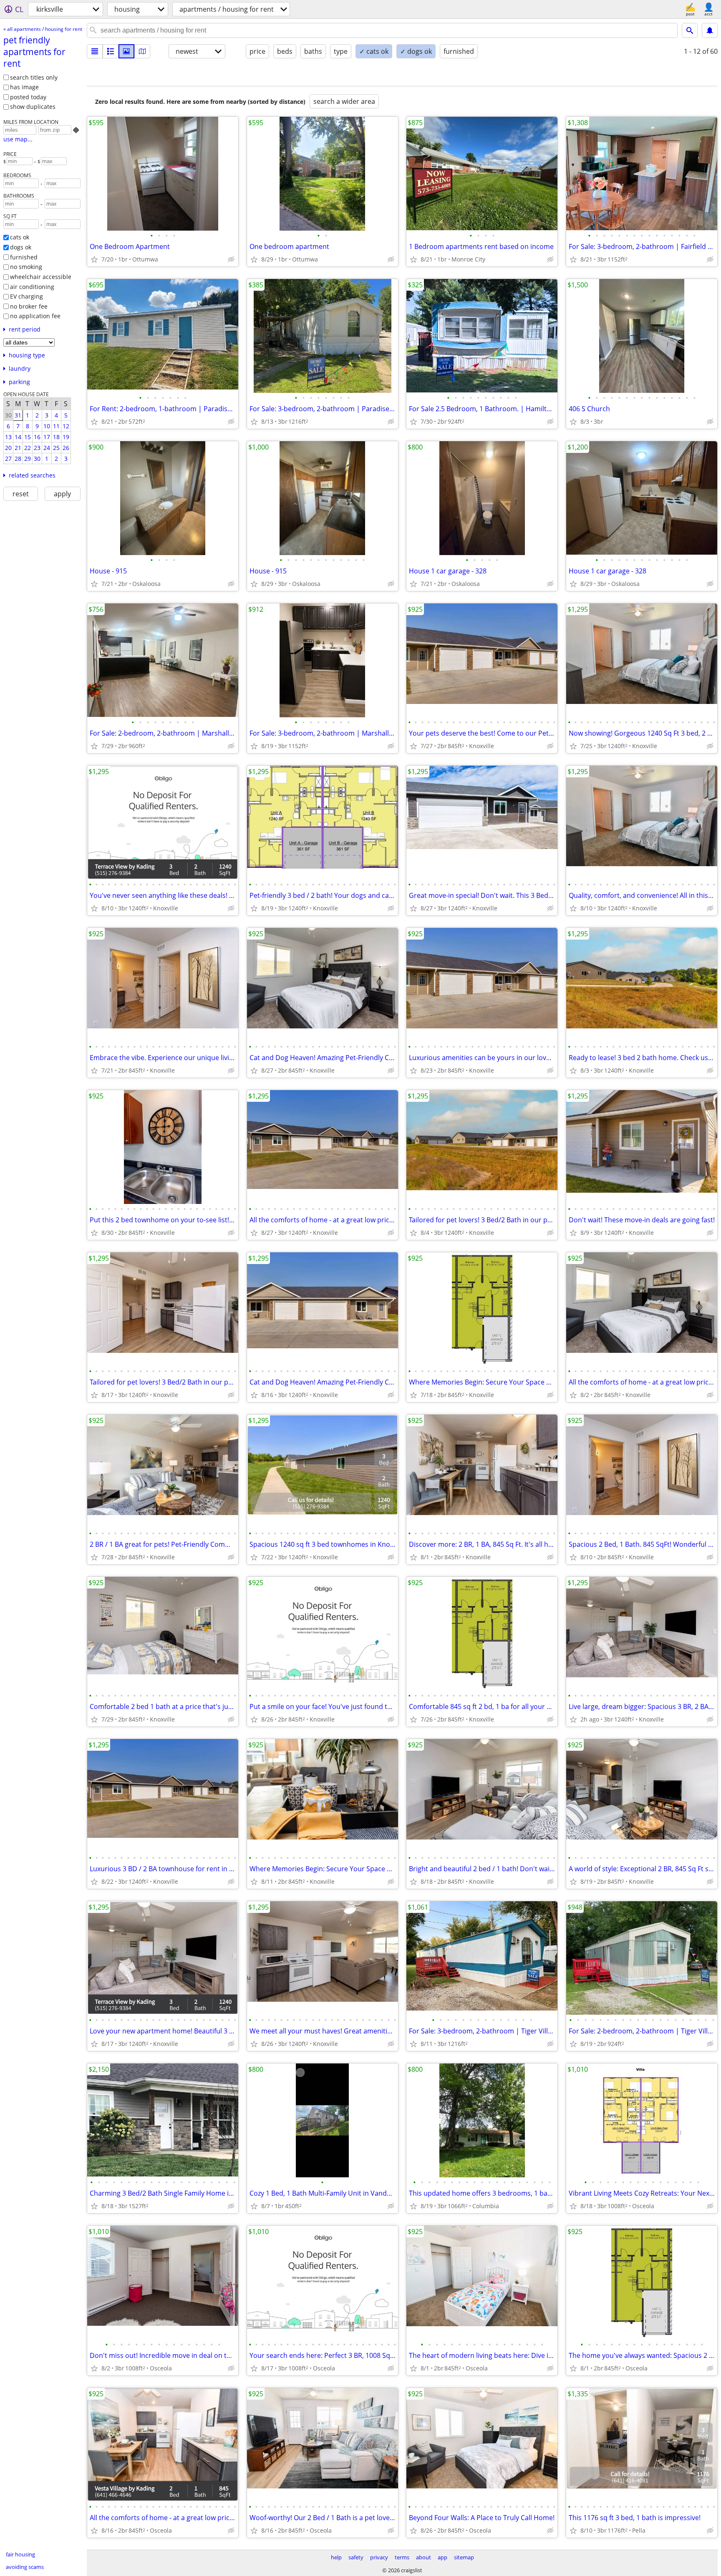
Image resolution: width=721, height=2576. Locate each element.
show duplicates (33, 107)
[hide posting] (231, 259)
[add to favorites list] (94, 259)
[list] (95, 51)
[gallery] (126, 51)
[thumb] (111, 51)
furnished (24, 257)
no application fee (35, 316)
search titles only (34, 77)
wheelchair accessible (41, 277)
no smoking (26, 267)
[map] (142, 51)
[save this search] (710, 30)
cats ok (20, 237)
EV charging (26, 296)
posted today (28, 97)
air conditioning (32, 287)
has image (24, 87)
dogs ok (21, 247)
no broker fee (29, 306)
